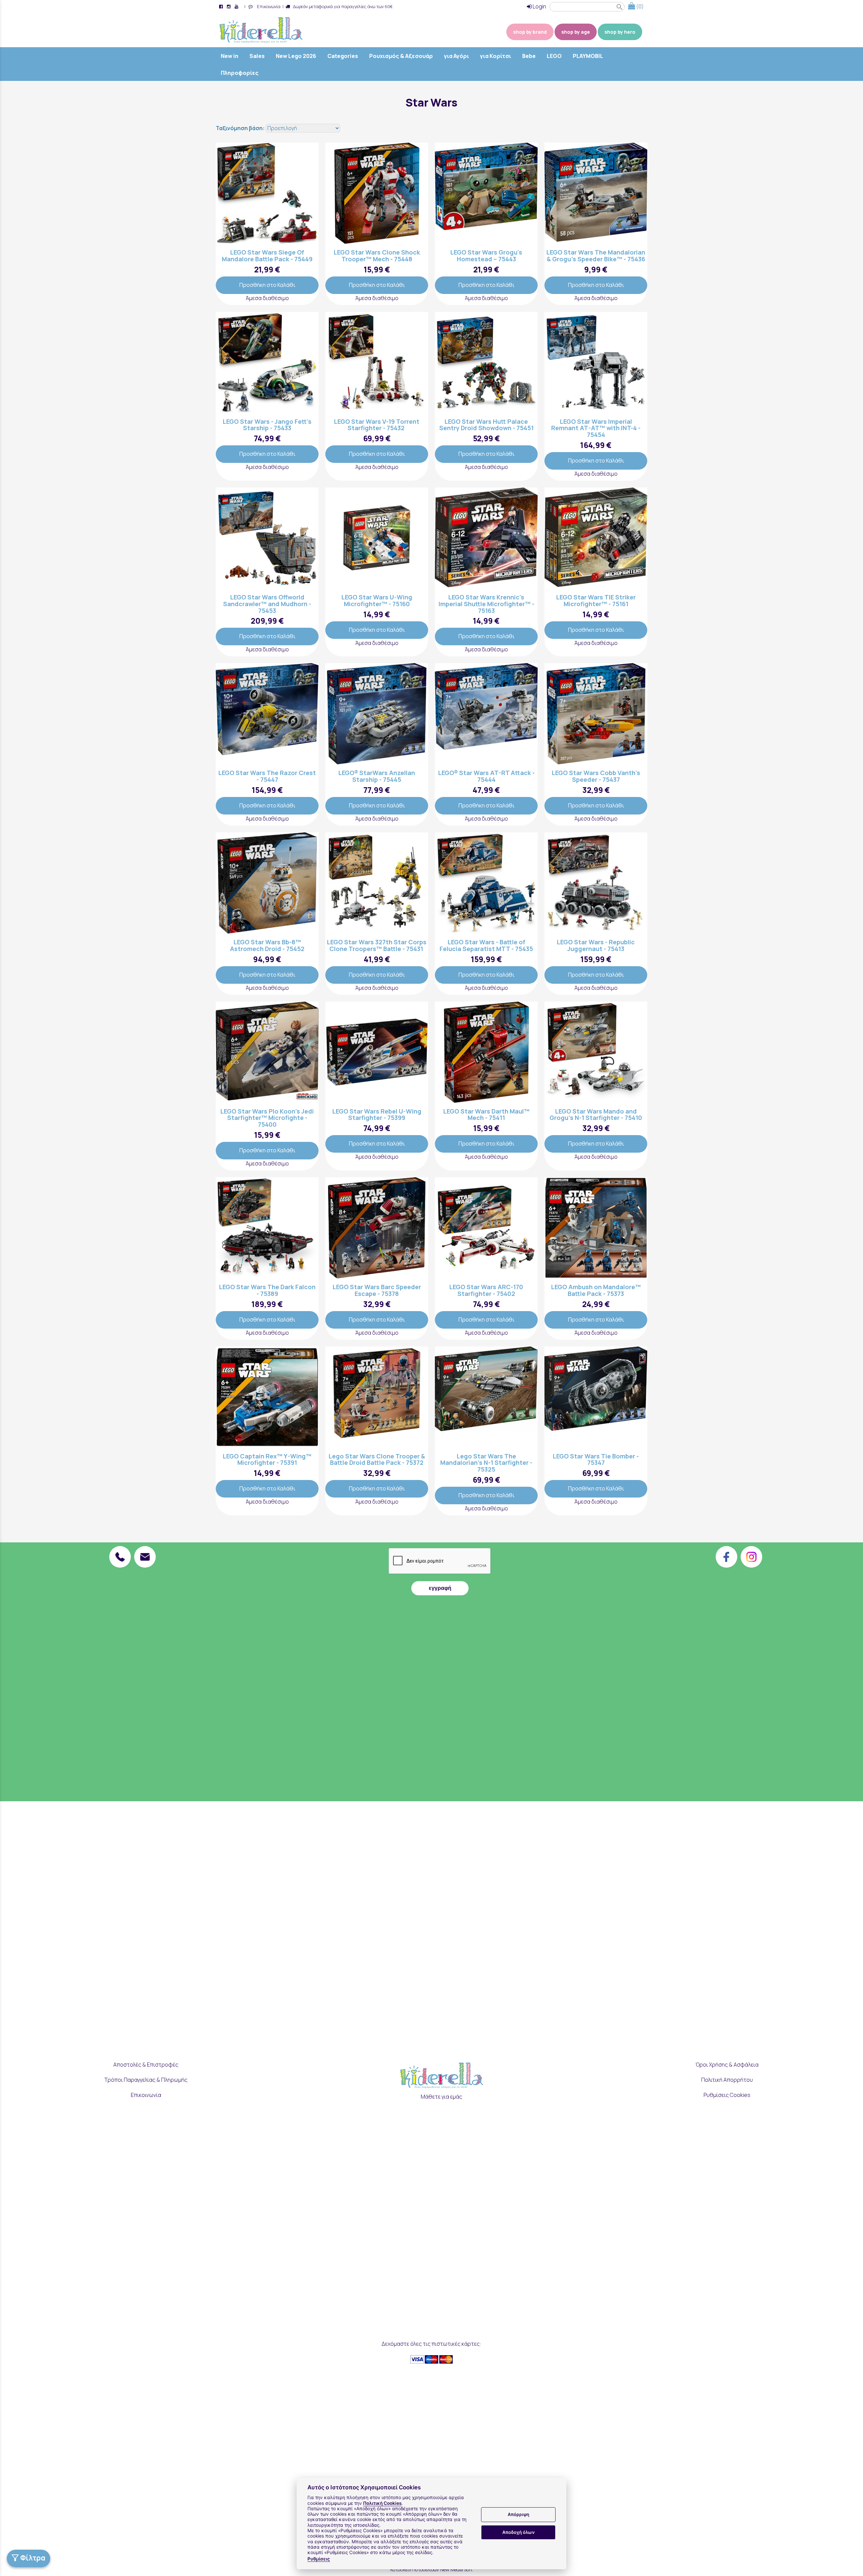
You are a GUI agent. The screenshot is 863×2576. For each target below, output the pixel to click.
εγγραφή (440, 1588)
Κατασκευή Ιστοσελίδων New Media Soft (431, 2569)
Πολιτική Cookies (382, 2503)
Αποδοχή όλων (518, 2532)
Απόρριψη (518, 2515)
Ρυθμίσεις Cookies (727, 2095)
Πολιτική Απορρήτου (727, 2080)
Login (539, 6)
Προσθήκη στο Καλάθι (267, 285)
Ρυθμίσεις (319, 2559)
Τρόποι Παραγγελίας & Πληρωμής (146, 2080)
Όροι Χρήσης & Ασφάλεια (727, 2065)
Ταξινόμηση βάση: (241, 128)
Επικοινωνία (268, 6)
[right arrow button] (308, 193)
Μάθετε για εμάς (441, 2097)
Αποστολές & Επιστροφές (146, 2065)
